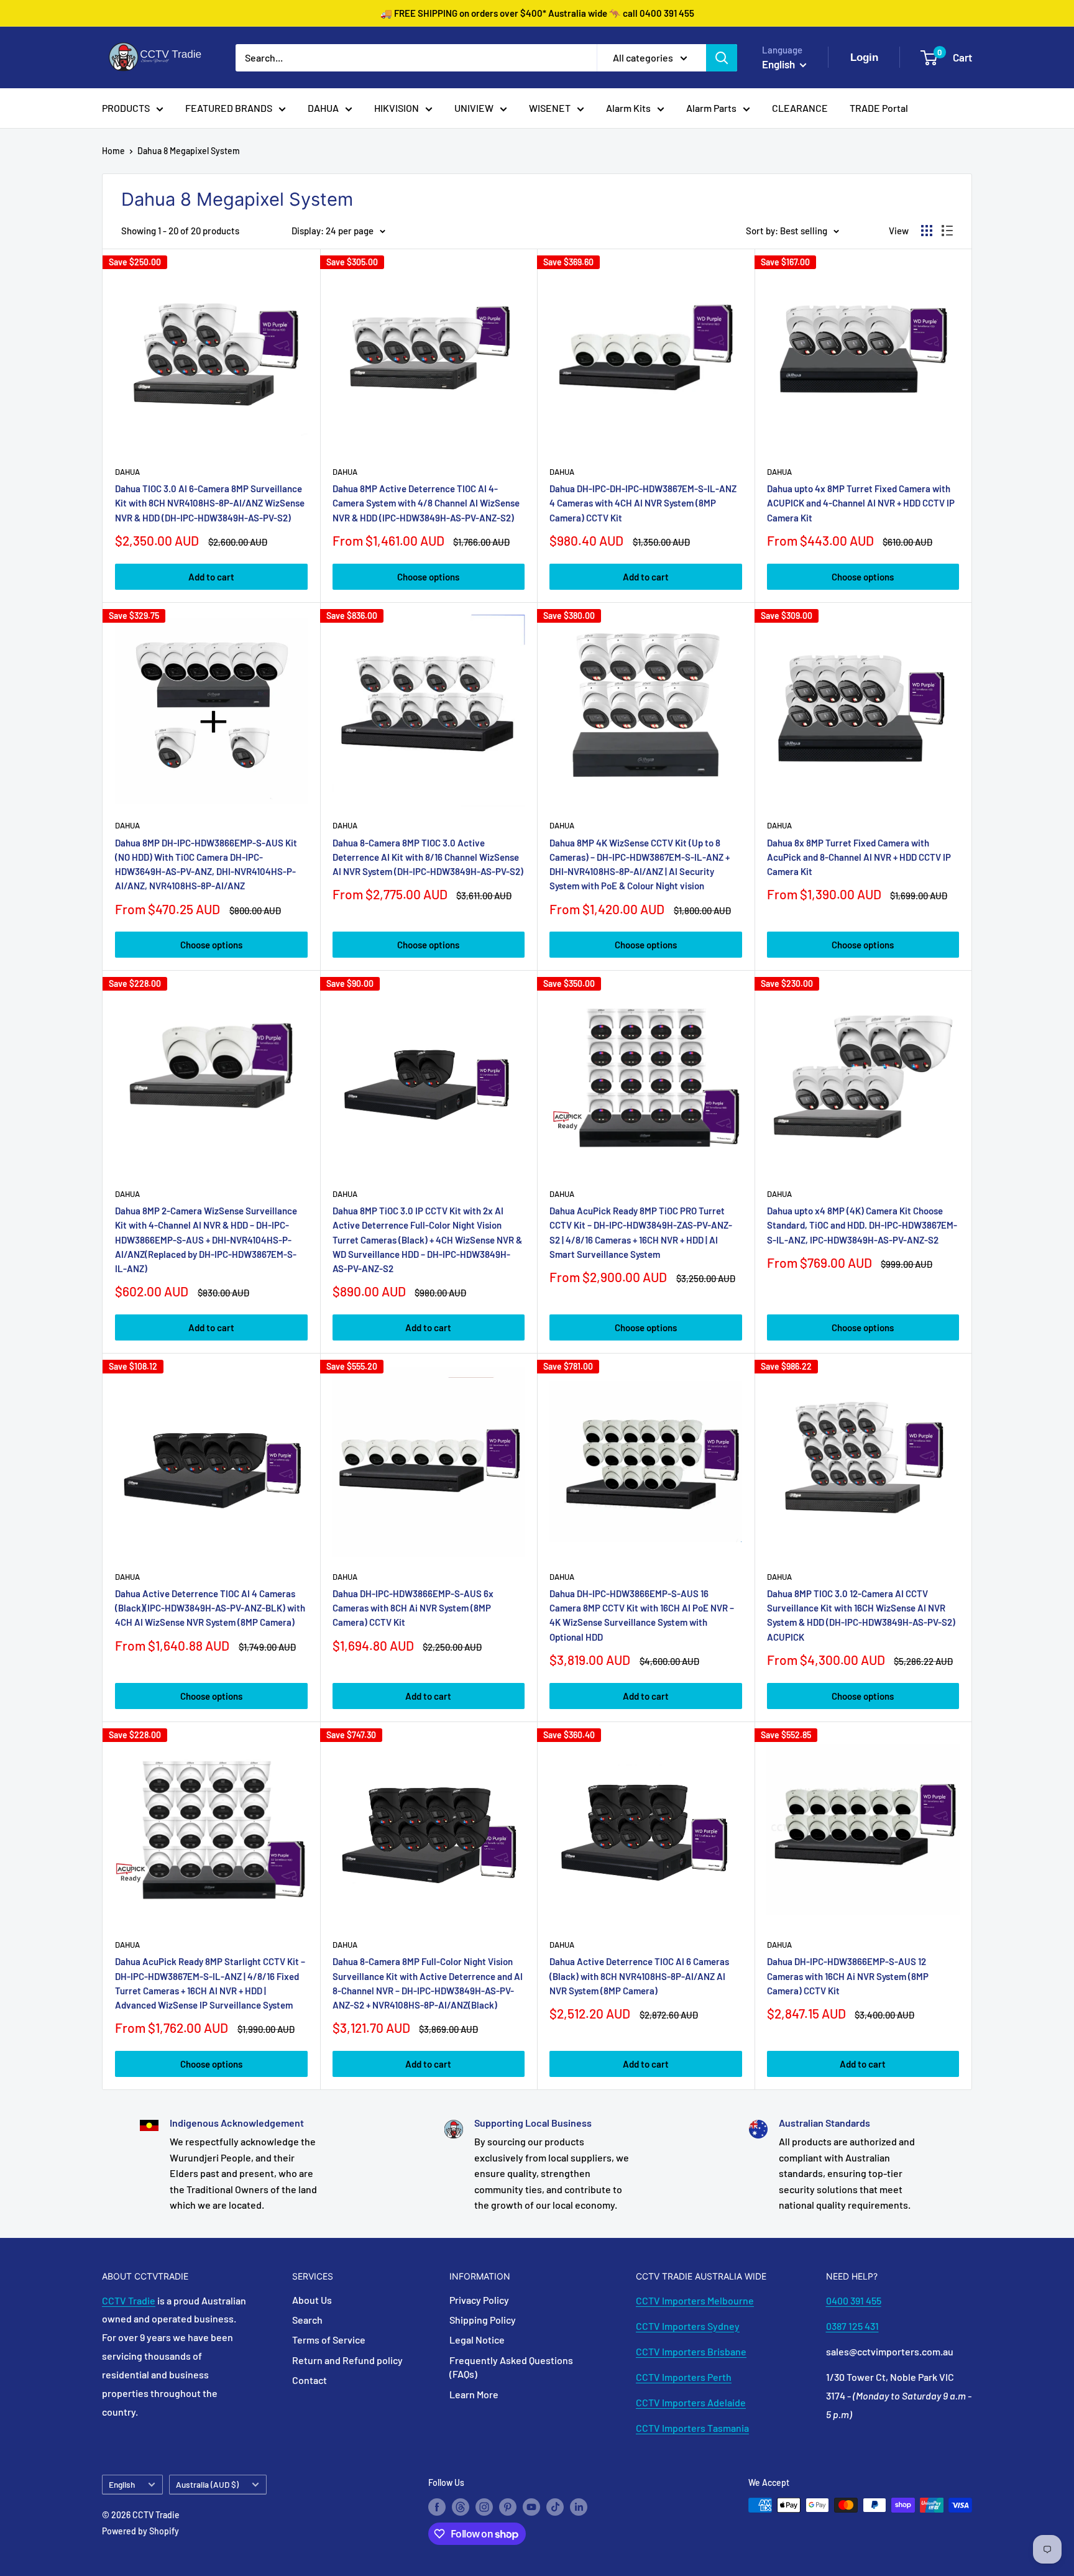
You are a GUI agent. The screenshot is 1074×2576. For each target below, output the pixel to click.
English (122, 2484)
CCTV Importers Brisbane (691, 2351)
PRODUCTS (126, 108)
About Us (312, 2300)
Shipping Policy (483, 2320)
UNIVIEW (474, 108)
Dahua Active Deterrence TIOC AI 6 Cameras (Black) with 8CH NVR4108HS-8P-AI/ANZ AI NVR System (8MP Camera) (639, 1976)
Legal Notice (477, 2340)
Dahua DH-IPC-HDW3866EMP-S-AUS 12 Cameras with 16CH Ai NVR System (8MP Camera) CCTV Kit (848, 1976)
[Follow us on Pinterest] (508, 2506)
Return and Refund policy (347, 2360)
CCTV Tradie (129, 2300)
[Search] (722, 58)
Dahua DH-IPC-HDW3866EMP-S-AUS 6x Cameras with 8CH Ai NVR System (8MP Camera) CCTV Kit (413, 1608)
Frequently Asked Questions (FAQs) (511, 2367)
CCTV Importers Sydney (688, 2326)
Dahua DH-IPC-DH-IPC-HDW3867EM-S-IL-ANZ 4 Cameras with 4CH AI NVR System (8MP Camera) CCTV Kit (643, 503)
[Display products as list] (947, 231)
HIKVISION (397, 108)
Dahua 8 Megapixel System (189, 151)
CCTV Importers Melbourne (695, 2300)
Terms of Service (329, 2340)
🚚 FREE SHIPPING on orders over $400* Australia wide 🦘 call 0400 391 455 (537, 13)
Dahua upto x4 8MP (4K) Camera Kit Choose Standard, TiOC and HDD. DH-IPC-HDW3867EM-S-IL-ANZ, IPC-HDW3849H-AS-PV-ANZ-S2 (862, 1225)
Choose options (428, 577)
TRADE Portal (879, 108)
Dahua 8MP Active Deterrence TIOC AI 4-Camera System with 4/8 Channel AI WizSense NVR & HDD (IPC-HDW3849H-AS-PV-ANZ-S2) (426, 503)
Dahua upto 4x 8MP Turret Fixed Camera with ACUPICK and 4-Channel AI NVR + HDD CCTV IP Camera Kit (861, 503)
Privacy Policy (479, 2300)
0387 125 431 (852, 2326)
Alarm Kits (628, 108)
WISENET (550, 108)
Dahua (127, 472)
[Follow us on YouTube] (531, 2506)
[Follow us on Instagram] (484, 2506)
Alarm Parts (711, 108)
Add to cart (211, 577)
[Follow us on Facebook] (437, 2506)
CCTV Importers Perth (684, 2377)
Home (113, 151)
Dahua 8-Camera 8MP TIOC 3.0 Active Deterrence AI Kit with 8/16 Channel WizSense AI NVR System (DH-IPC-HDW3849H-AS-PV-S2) (428, 857)
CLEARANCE (800, 108)
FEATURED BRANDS (229, 108)
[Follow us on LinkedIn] (579, 2506)
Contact (310, 2380)
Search (307, 2320)
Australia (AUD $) (207, 2484)
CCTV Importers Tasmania (692, 2428)
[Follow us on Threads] (461, 2506)
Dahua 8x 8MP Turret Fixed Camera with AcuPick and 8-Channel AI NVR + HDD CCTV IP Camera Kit (859, 857)
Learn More (474, 2394)
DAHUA (323, 108)
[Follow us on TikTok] (555, 2506)
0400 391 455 (854, 2300)
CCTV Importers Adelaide (691, 2402)
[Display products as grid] (927, 231)
